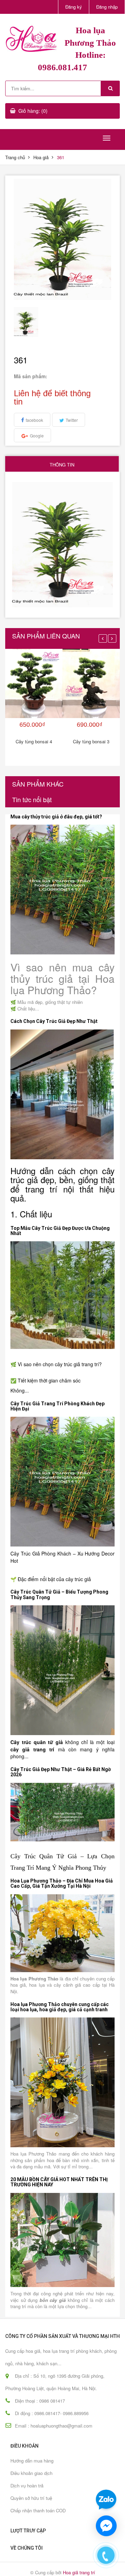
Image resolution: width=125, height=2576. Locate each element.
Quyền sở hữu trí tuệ (31, 2498)
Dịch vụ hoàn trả (27, 2486)
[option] (26, 322)
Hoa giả (41, 157)
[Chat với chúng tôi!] (106, 2526)
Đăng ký (74, 7)
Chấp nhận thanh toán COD (38, 2510)
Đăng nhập (107, 7)
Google (37, 436)
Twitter (72, 420)
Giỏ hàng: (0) (33, 111)
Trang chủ (15, 157)
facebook (34, 420)
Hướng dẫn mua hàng (32, 2461)
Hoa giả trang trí (79, 2572)
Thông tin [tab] (62, 465)
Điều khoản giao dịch (31, 2473)
